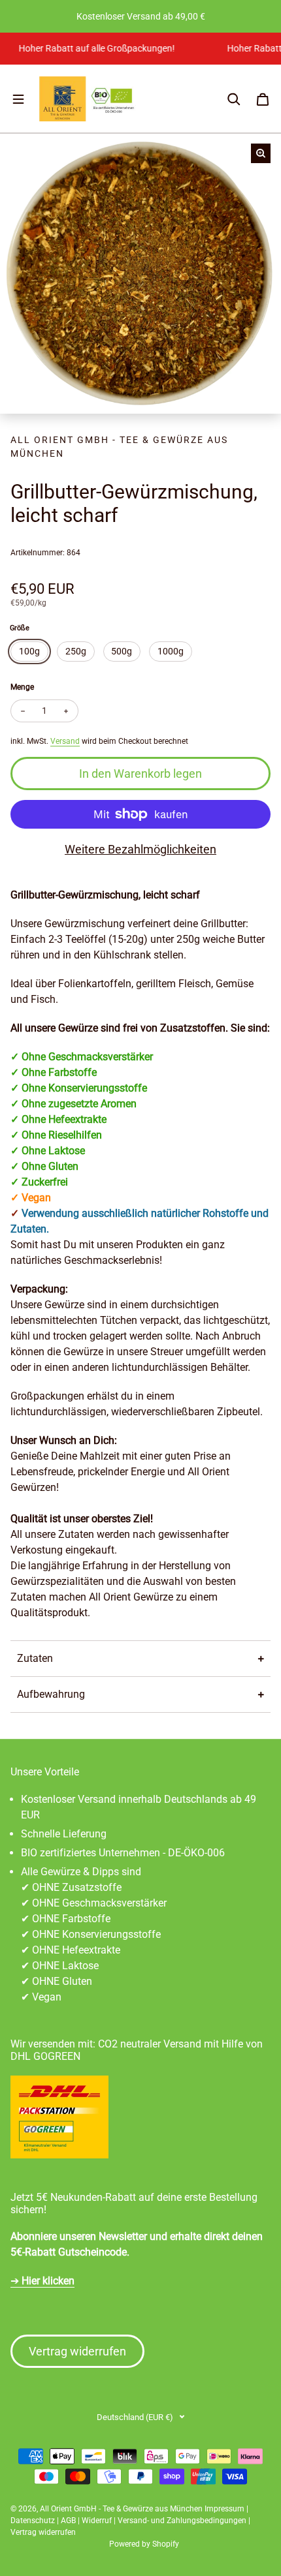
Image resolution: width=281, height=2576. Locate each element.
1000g (171, 651)
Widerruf (97, 2521)
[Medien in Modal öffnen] (261, 153)
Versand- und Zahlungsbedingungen (182, 2521)
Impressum (224, 2509)
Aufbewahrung (51, 1694)
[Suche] (234, 99)
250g (76, 651)
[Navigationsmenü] (18, 99)
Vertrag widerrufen (77, 2351)
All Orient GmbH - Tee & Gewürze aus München (121, 2509)
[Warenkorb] (263, 99)
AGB (68, 2521)
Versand (65, 741)
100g (29, 651)
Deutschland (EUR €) (135, 2417)
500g (122, 651)
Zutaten (35, 1658)
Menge (22, 687)
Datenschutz (33, 2521)
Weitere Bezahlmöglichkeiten (140, 849)
